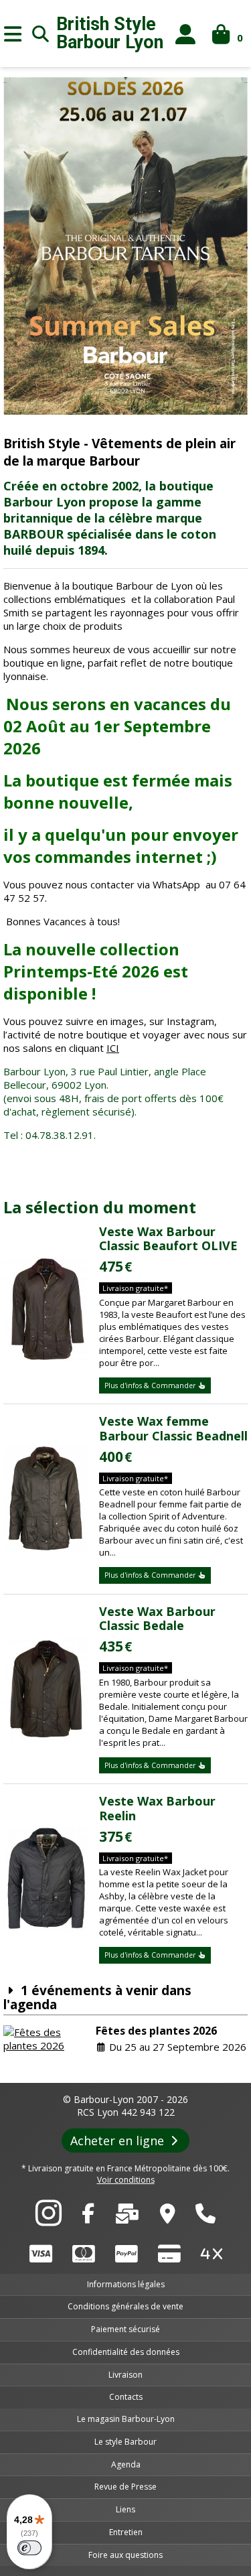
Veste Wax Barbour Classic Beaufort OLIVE (168, 1239)
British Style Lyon (110, 33)
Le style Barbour (125, 2442)
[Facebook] (88, 2217)
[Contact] (127, 2217)
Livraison (125, 2375)
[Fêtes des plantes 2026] (46, 2039)
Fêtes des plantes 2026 (156, 2031)
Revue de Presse (125, 2487)
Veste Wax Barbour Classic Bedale (157, 1619)
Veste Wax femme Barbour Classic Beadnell (173, 1428)
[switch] (29, 2548)
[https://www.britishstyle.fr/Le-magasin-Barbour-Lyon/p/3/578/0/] (168, 2217)
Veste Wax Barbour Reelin (157, 1808)
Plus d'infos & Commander (151, 1385)
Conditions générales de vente (125, 2306)
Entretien (126, 2532)
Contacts (126, 2397)
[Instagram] (49, 2220)
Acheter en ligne (119, 2141)
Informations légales (126, 2284)
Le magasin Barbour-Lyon (126, 2419)
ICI (113, 1048)
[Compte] (186, 34)
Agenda (126, 2464)
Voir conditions (126, 2180)
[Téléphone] (205, 2217)
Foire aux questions (125, 2555)
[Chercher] (41, 33)
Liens (125, 2509)
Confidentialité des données (126, 2352)
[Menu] (13, 33)
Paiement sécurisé (125, 2329)
